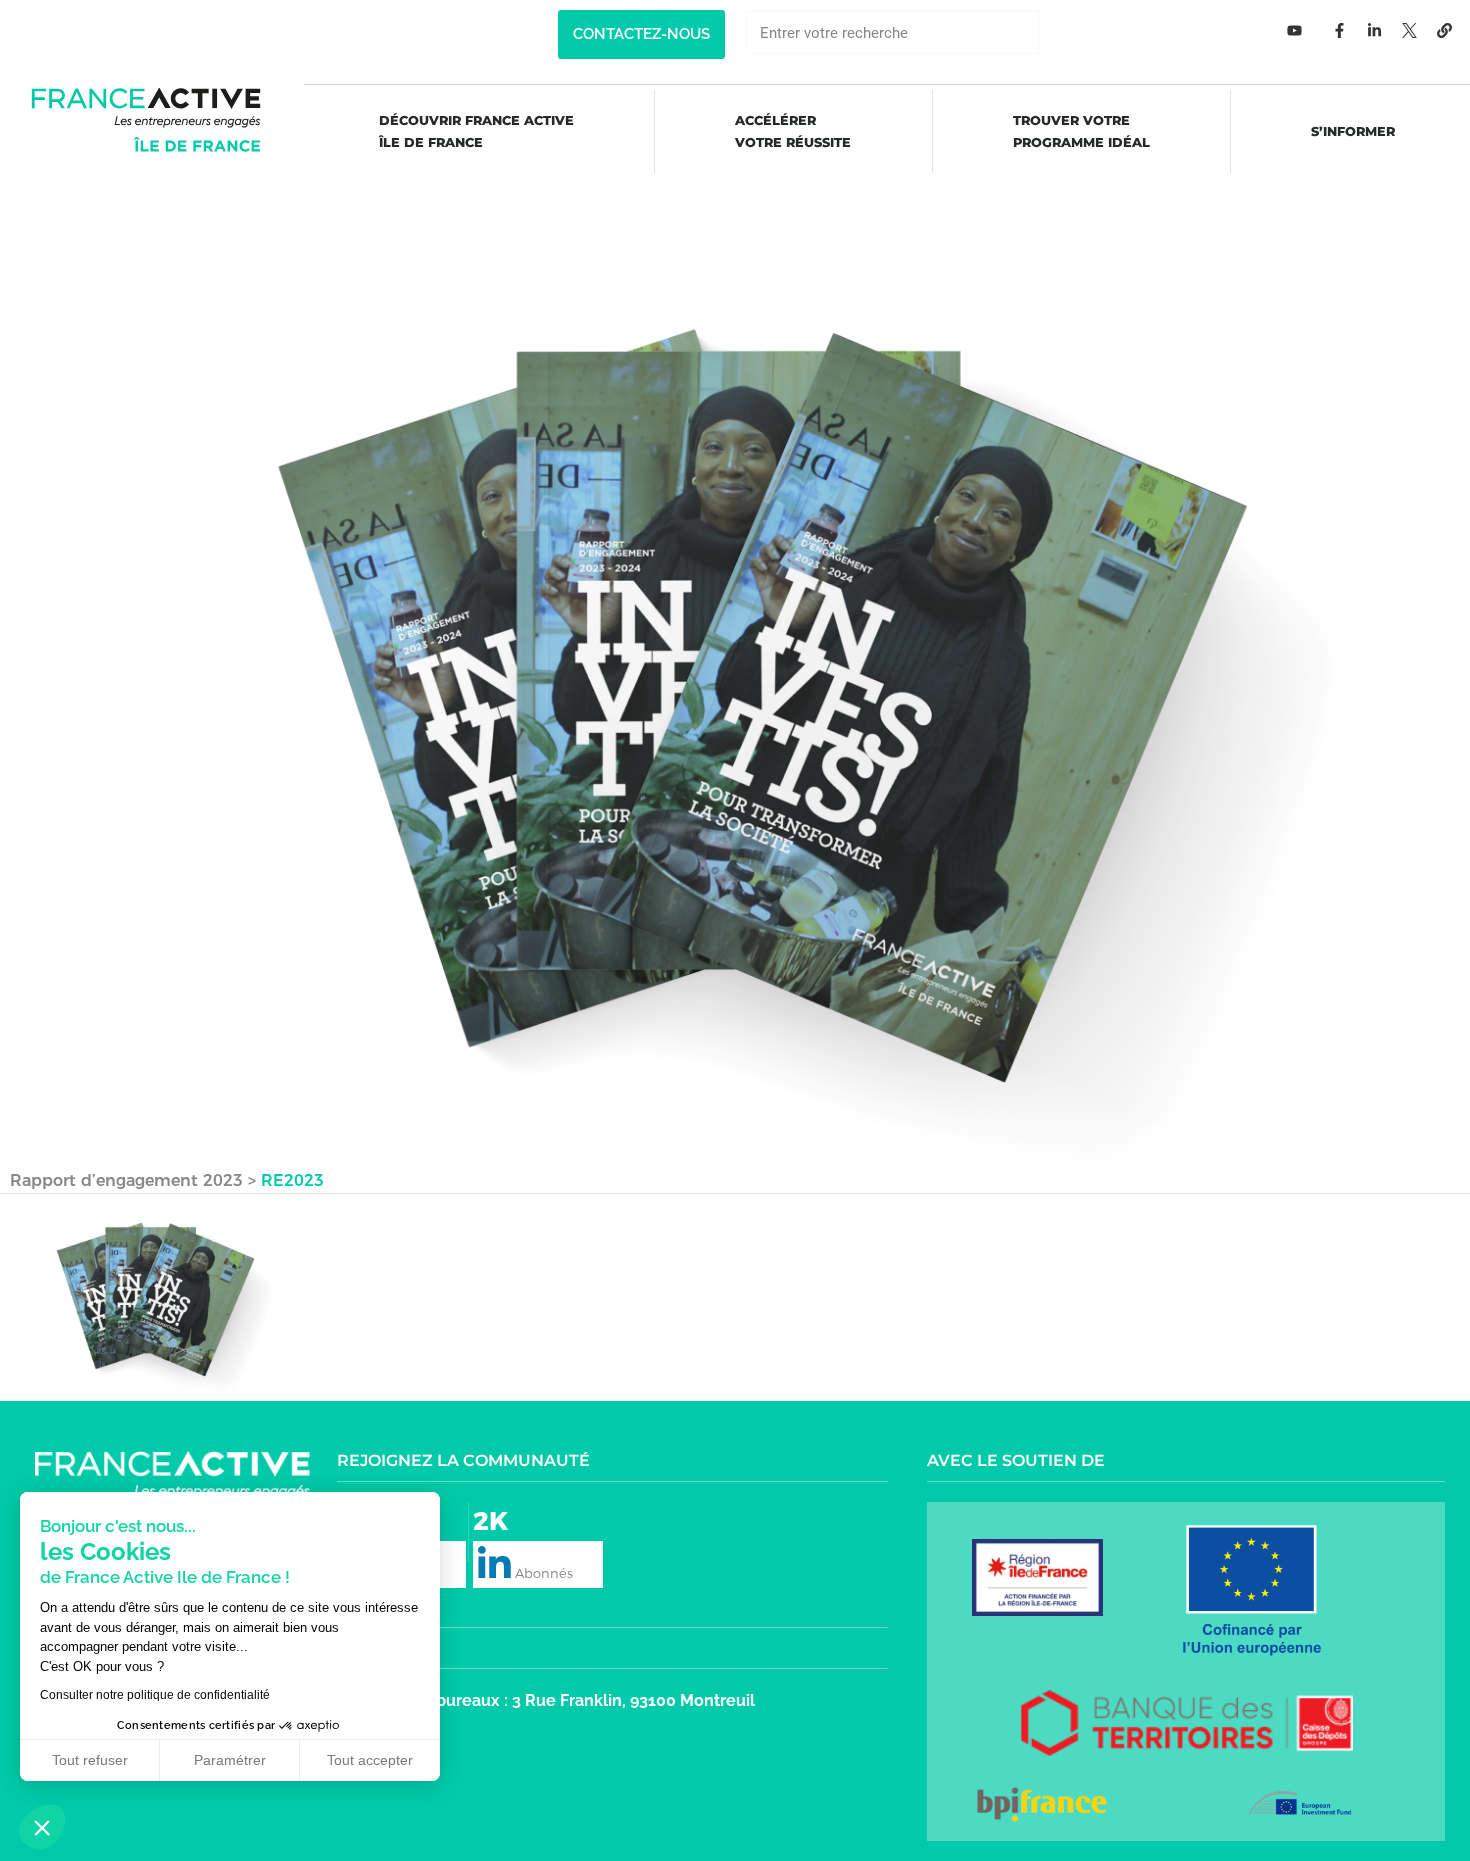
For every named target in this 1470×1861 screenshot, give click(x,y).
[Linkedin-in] (1375, 30)
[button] (641, 34)
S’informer (1353, 131)
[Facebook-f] (1340, 30)
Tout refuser (90, 1760)
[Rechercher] (1062, 32)
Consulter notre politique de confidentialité (155, 1695)
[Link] (1445, 30)
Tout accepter (370, 1760)
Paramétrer (230, 1760)
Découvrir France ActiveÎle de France (476, 131)
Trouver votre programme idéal (1081, 131)
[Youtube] (1295, 30)
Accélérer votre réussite (793, 131)
